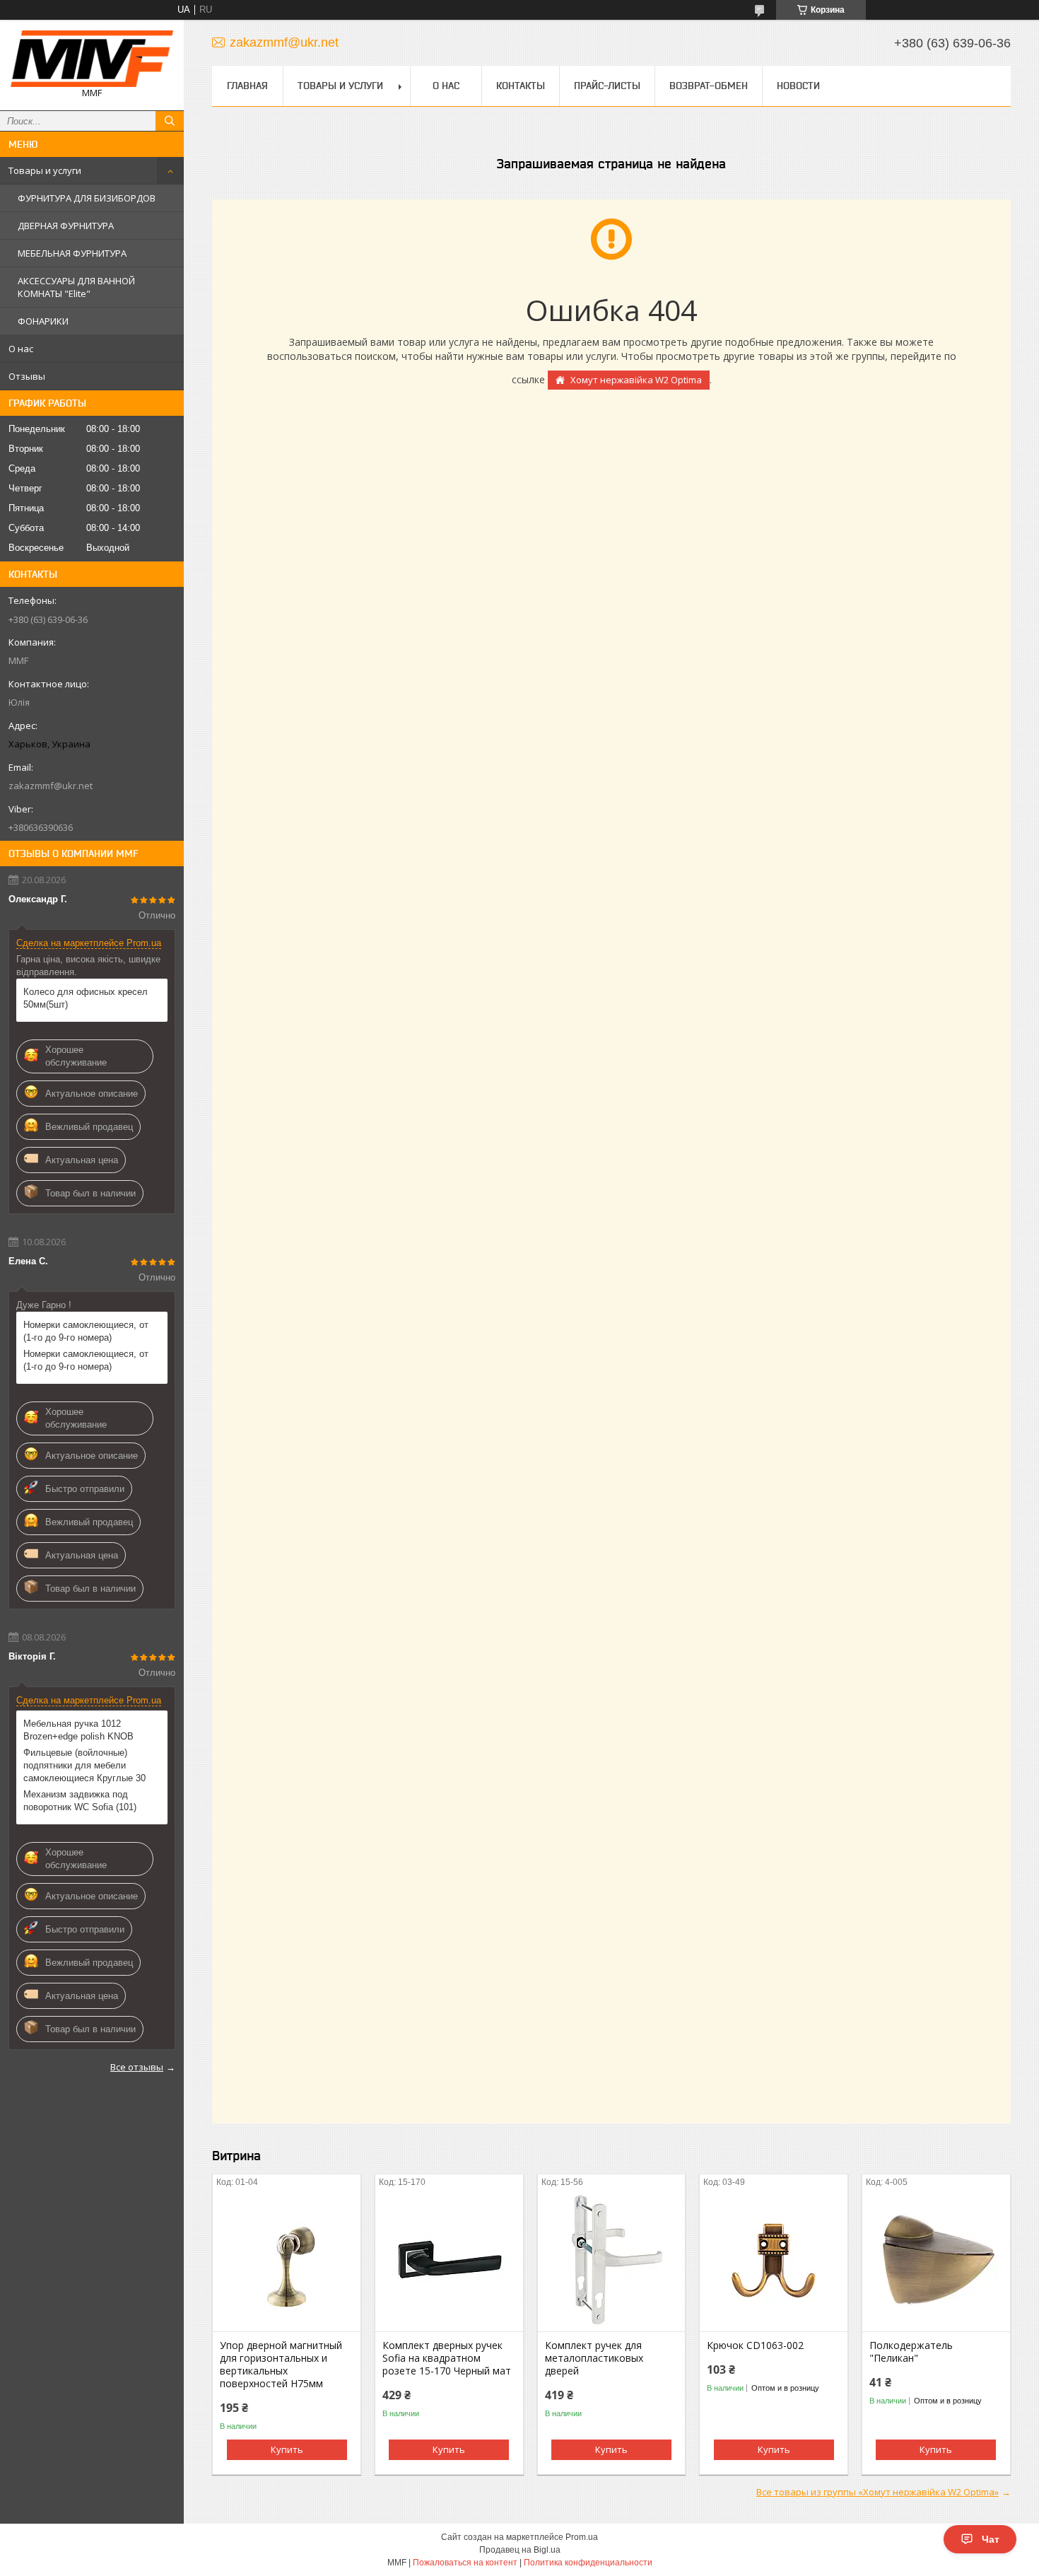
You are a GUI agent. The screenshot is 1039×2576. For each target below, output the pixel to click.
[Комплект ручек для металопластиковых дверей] (612, 2261)
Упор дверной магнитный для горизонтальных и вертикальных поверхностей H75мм (281, 2365)
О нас (21, 349)
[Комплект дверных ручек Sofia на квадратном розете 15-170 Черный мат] (449, 2261)
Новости (798, 86)
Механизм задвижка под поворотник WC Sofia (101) (80, 1801)
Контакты (521, 86)
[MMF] (92, 59)
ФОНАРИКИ (43, 321)
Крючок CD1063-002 (755, 2345)
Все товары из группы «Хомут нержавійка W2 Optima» (877, 2492)
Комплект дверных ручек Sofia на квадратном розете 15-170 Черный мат (447, 2358)
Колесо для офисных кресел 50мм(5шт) (86, 998)
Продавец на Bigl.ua (520, 2550)
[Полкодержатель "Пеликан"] (936, 2261)
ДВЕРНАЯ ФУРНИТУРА (66, 226)
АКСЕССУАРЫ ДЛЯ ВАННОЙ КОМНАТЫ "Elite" (76, 287)
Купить (287, 2449)
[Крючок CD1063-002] (774, 2261)
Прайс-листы (607, 86)
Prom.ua (582, 2537)
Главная (247, 86)
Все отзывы (137, 2067)
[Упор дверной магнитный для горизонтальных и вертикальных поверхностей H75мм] (287, 2261)
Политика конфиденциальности (588, 2563)
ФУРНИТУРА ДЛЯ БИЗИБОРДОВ (87, 198)
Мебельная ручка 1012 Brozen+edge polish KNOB (78, 1730)
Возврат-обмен (709, 86)
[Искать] (170, 121)
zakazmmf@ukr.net (51, 786)
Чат (991, 2539)
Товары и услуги (45, 170)
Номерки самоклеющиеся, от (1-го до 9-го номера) (86, 1331)
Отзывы (27, 376)
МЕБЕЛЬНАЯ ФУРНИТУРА (72, 253)
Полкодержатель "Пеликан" (911, 2352)
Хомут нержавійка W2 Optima (636, 380)
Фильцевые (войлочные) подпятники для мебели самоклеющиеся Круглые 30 (84, 1765)
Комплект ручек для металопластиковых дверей (594, 2358)
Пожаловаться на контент (465, 2563)
